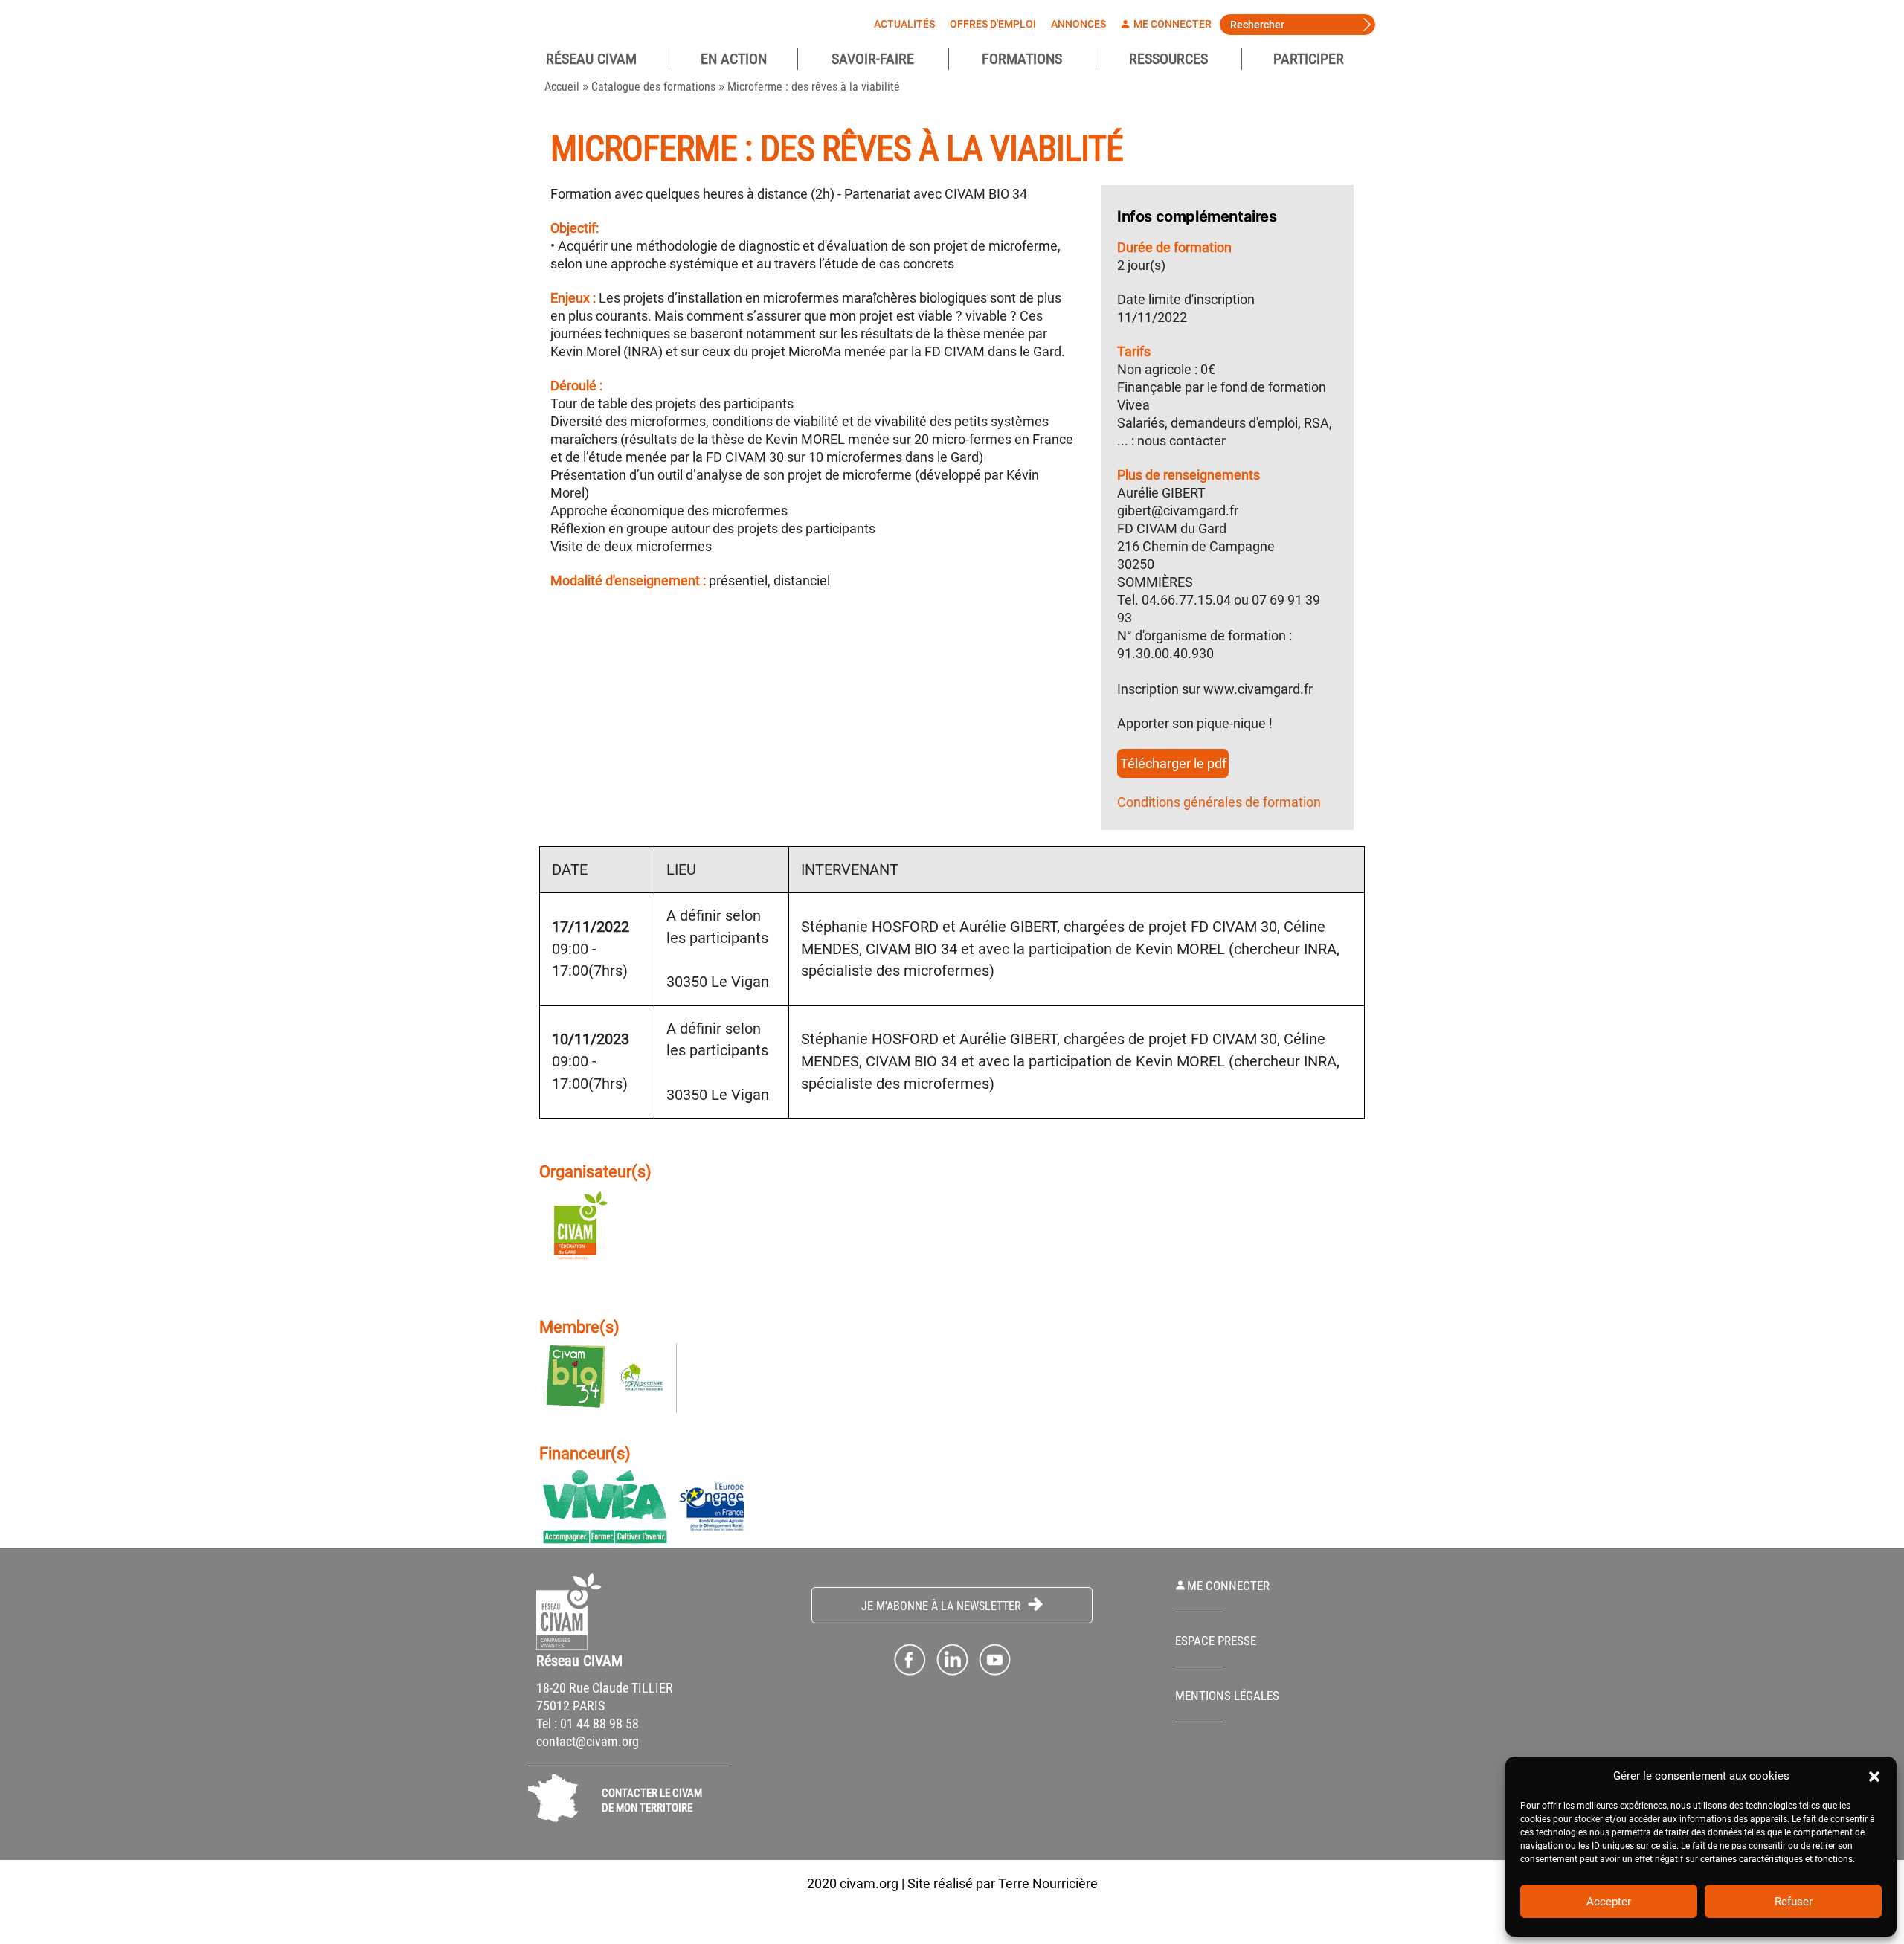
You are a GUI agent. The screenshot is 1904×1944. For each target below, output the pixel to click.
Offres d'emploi (993, 24)
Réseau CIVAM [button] (591, 59)
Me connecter (1171, 24)
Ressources (1168, 59)
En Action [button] (734, 59)
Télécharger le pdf (1173, 763)
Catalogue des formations (653, 87)
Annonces (1078, 24)
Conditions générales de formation (1219, 802)
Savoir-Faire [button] (873, 59)
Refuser (1794, 1902)
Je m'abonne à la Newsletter (943, 1606)
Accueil (562, 87)
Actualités (904, 24)
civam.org (869, 1883)
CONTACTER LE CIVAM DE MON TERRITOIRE (652, 1800)
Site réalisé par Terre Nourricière (1003, 1883)
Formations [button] (1022, 59)
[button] (1874, 1776)
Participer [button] (1309, 59)
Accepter (1609, 1902)
